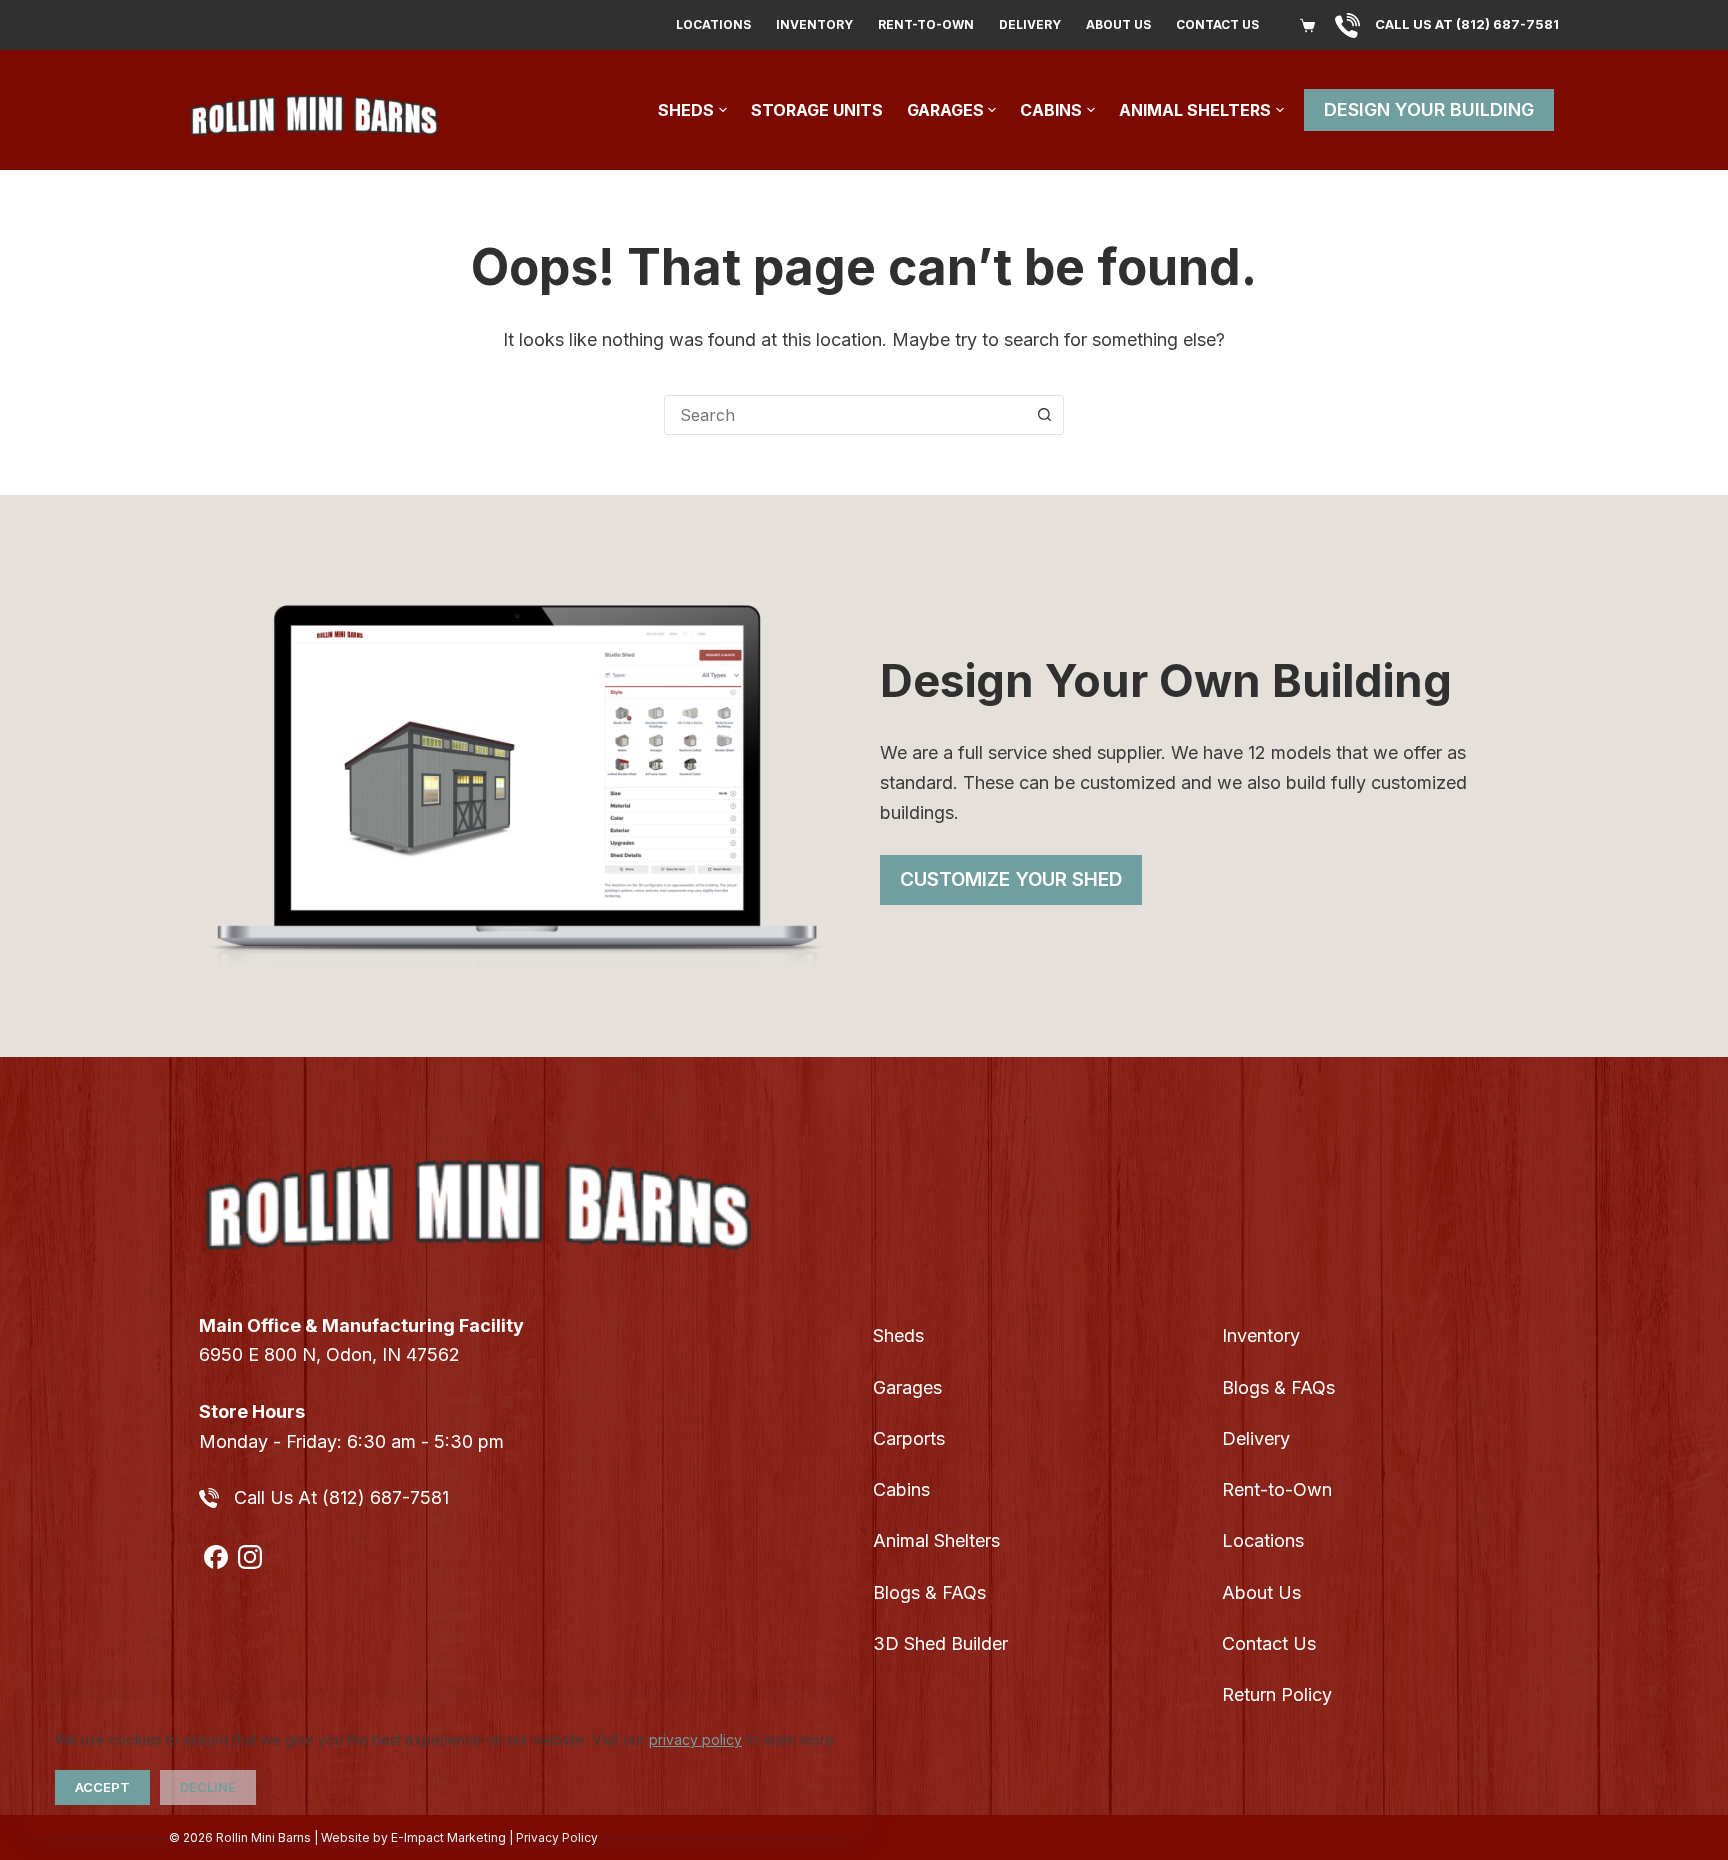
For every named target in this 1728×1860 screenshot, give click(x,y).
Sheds (686, 110)
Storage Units (817, 110)
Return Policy (1277, 1694)
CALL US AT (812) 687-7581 (1467, 24)
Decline (208, 1787)
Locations (713, 24)
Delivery (1030, 24)
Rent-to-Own (926, 24)
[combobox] (845, 415)
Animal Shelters (1195, 110)
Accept (102, 1787)
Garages (945, 110)
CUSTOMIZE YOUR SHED (1011, 879)
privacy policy (695, 1739)
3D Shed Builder (940, 1643)
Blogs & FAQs (929, 1592)
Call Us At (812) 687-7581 (341, 1497)
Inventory (814, 24)
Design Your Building (1429, 109)
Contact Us (1217, 24)
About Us (1118, 24)
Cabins (1051, 110)
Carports (909, 1438)
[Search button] (1044, 415)
